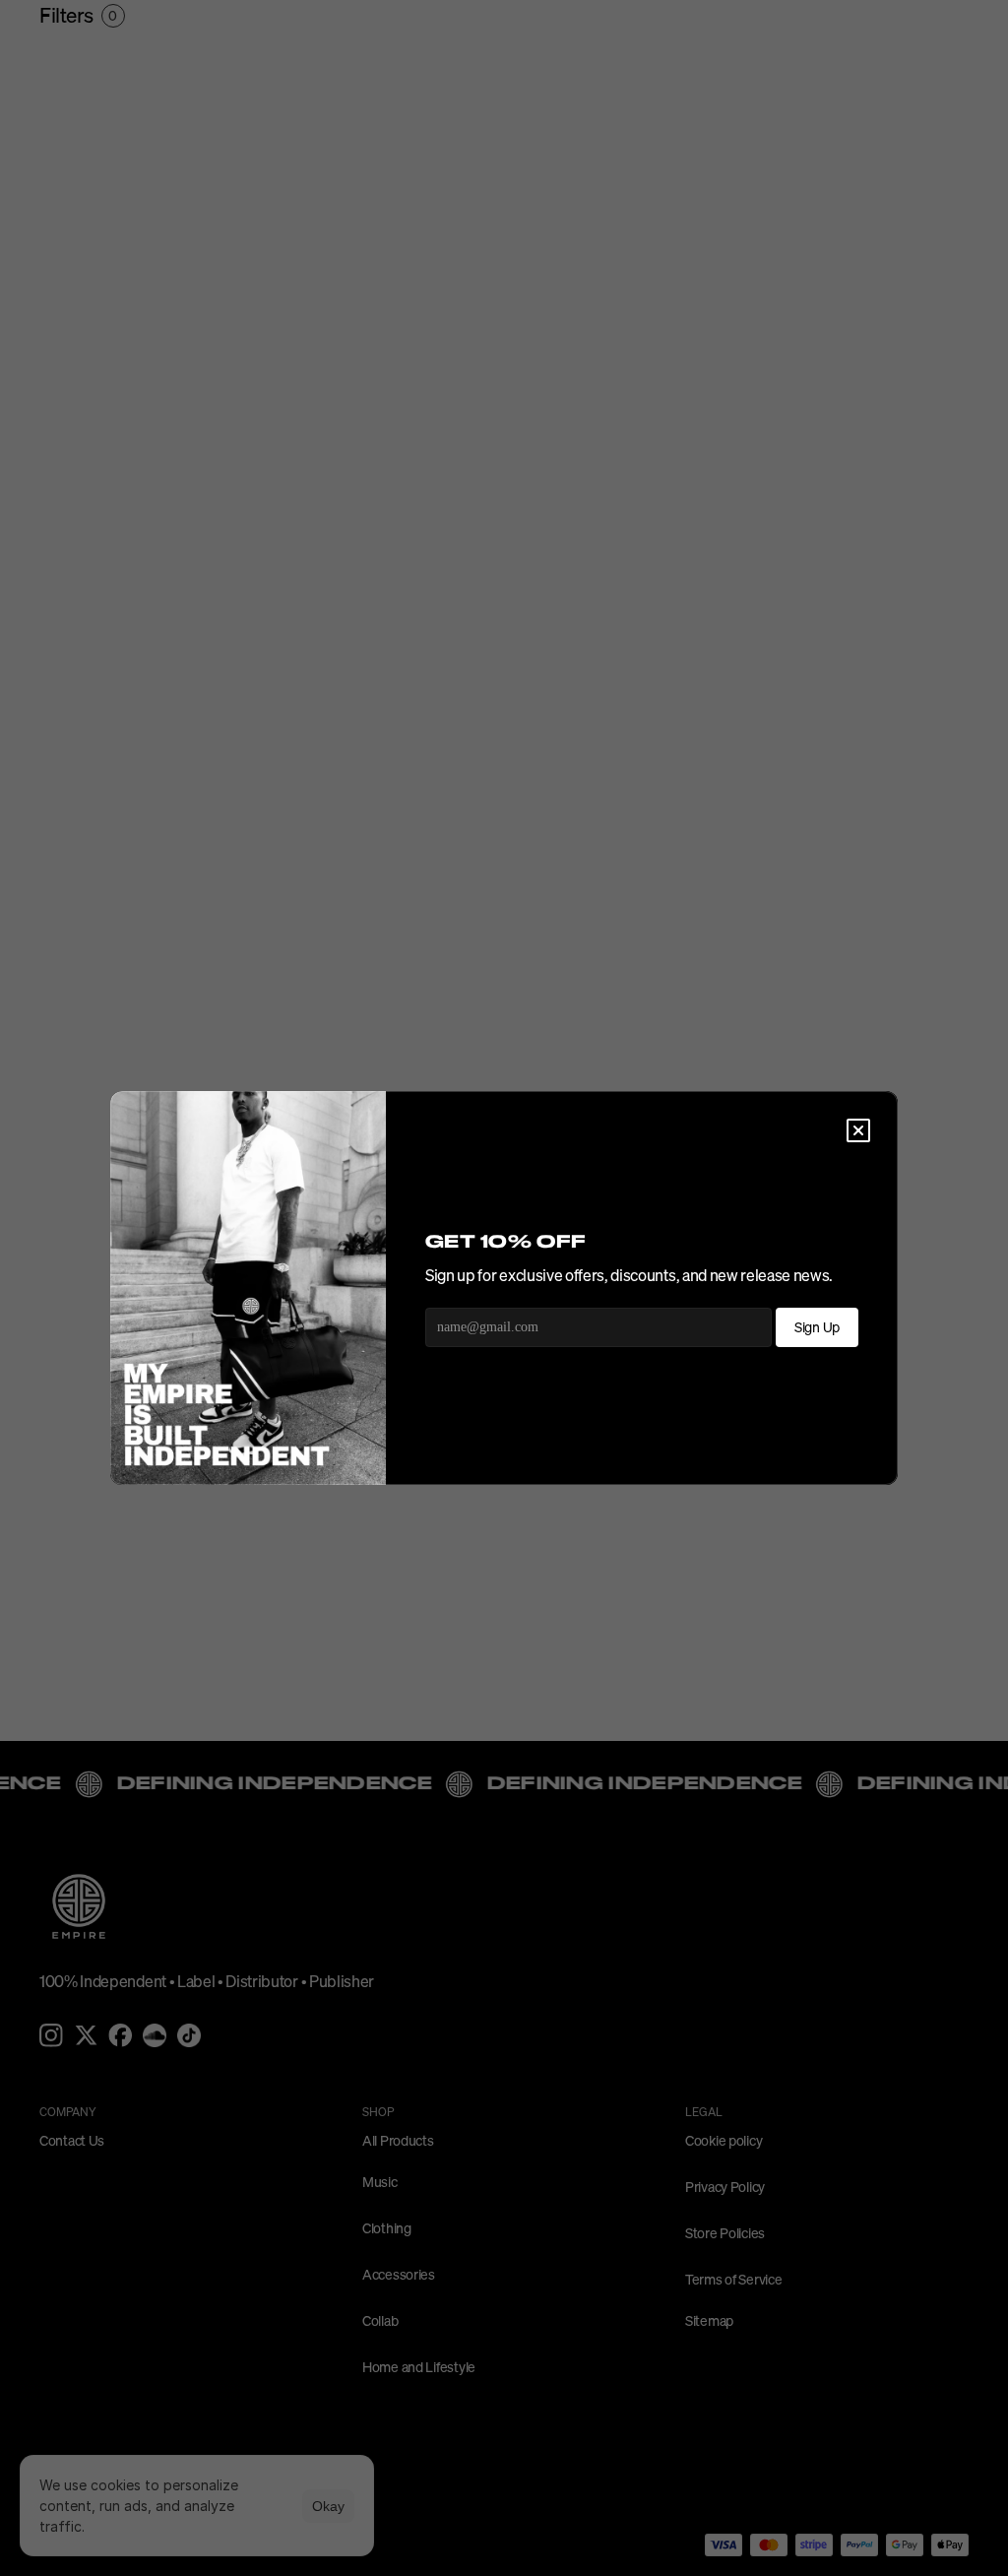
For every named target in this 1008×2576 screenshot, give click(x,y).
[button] (858, 1130)
